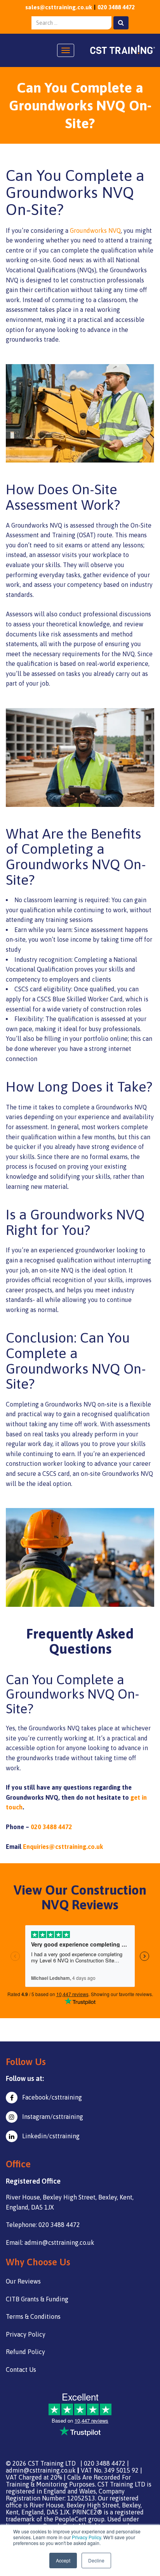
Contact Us (21, 2370)
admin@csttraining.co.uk (41, 2470)
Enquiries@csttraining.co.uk (63, 1847)
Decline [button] (96, 2560)
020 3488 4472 (116, 7)
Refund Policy (25, 2352)
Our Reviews (23, 2281)
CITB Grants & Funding (37, 2299)
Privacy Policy (86, 2537)
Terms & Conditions (33, 2316)
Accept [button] (63, 2560)
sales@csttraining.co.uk (59, 7)
